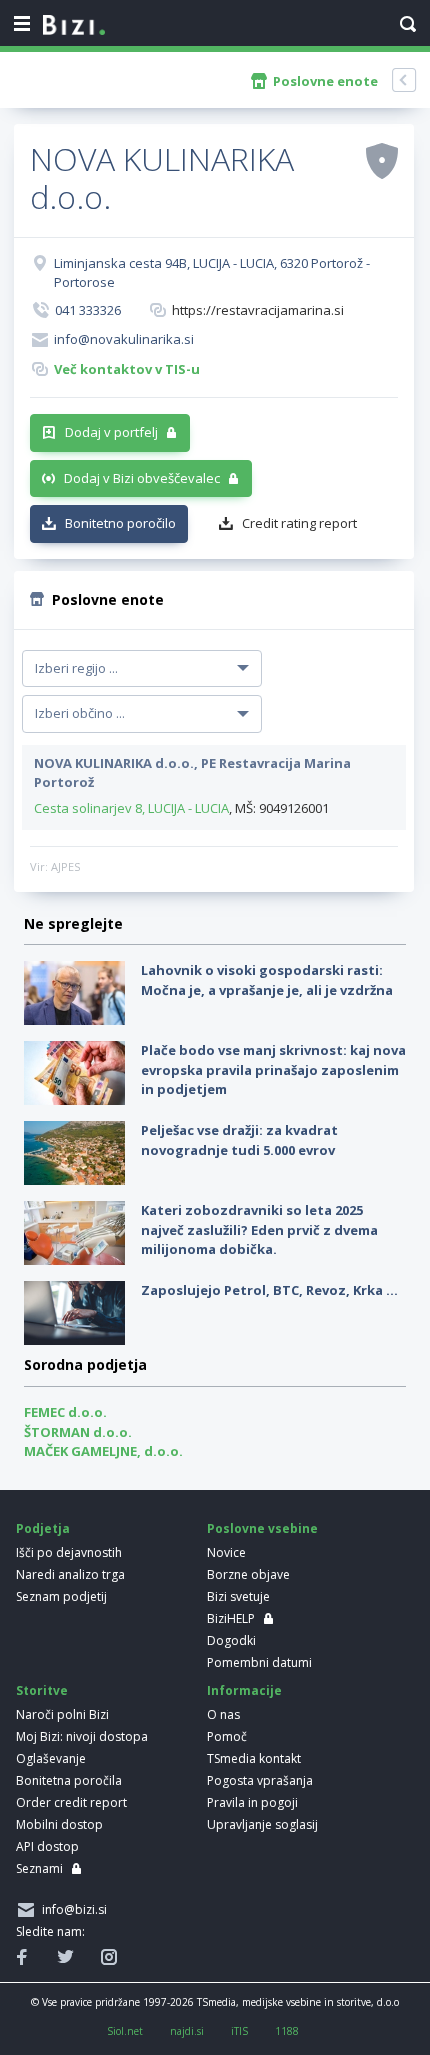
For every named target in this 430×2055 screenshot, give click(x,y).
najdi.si (187, 2031)
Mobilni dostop (59, 1824)
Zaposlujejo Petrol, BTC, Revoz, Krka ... (269, 1290)
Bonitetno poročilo (120, 523)
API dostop (47, 1846)
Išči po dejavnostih (69, 1552)
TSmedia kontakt (254, 1758)
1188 (287, 2031)
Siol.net (125, 2031)
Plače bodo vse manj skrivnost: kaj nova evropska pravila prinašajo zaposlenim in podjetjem (273, 1069)
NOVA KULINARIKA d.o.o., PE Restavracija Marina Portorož (192, 773)
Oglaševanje (51, 1758)
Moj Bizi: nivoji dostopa (82, 1736)
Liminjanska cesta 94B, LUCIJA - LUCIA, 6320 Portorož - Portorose (212, 273)
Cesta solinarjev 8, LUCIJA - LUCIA (131, 808)
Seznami (39, 1868)
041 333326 (88, 310)
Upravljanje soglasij (262, 1824)
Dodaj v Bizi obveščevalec (142, 478)
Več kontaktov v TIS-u (127, 369)
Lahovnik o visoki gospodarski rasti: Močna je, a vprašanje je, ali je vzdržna (267, 980)
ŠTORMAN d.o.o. (78, 1432)
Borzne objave (248, 1574)
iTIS (239, 2031)
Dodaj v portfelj (111, 432)
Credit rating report (299, 523)
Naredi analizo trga (70, 1574)
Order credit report (71, 1802)
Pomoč (227, 1736)
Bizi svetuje (238, 1596)
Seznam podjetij (61, 1596)
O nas (223, 1714)
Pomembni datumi (259, 1662)
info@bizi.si (71, 1909)
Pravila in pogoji (252, 1802)
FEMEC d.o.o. (65, 1412)
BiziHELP (231, 1618)
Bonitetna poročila (69, 1780)
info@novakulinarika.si (124, 339)
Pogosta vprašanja (260, 1780)
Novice (226, 1552)
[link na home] (74, 26)
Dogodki (231, 1640)
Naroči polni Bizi (62, 1714)
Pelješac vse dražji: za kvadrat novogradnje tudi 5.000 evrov (239, 1140)
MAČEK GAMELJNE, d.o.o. (103, 1451)
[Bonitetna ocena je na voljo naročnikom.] (382, 160)
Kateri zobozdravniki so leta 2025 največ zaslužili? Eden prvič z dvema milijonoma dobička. (259, 1229)
